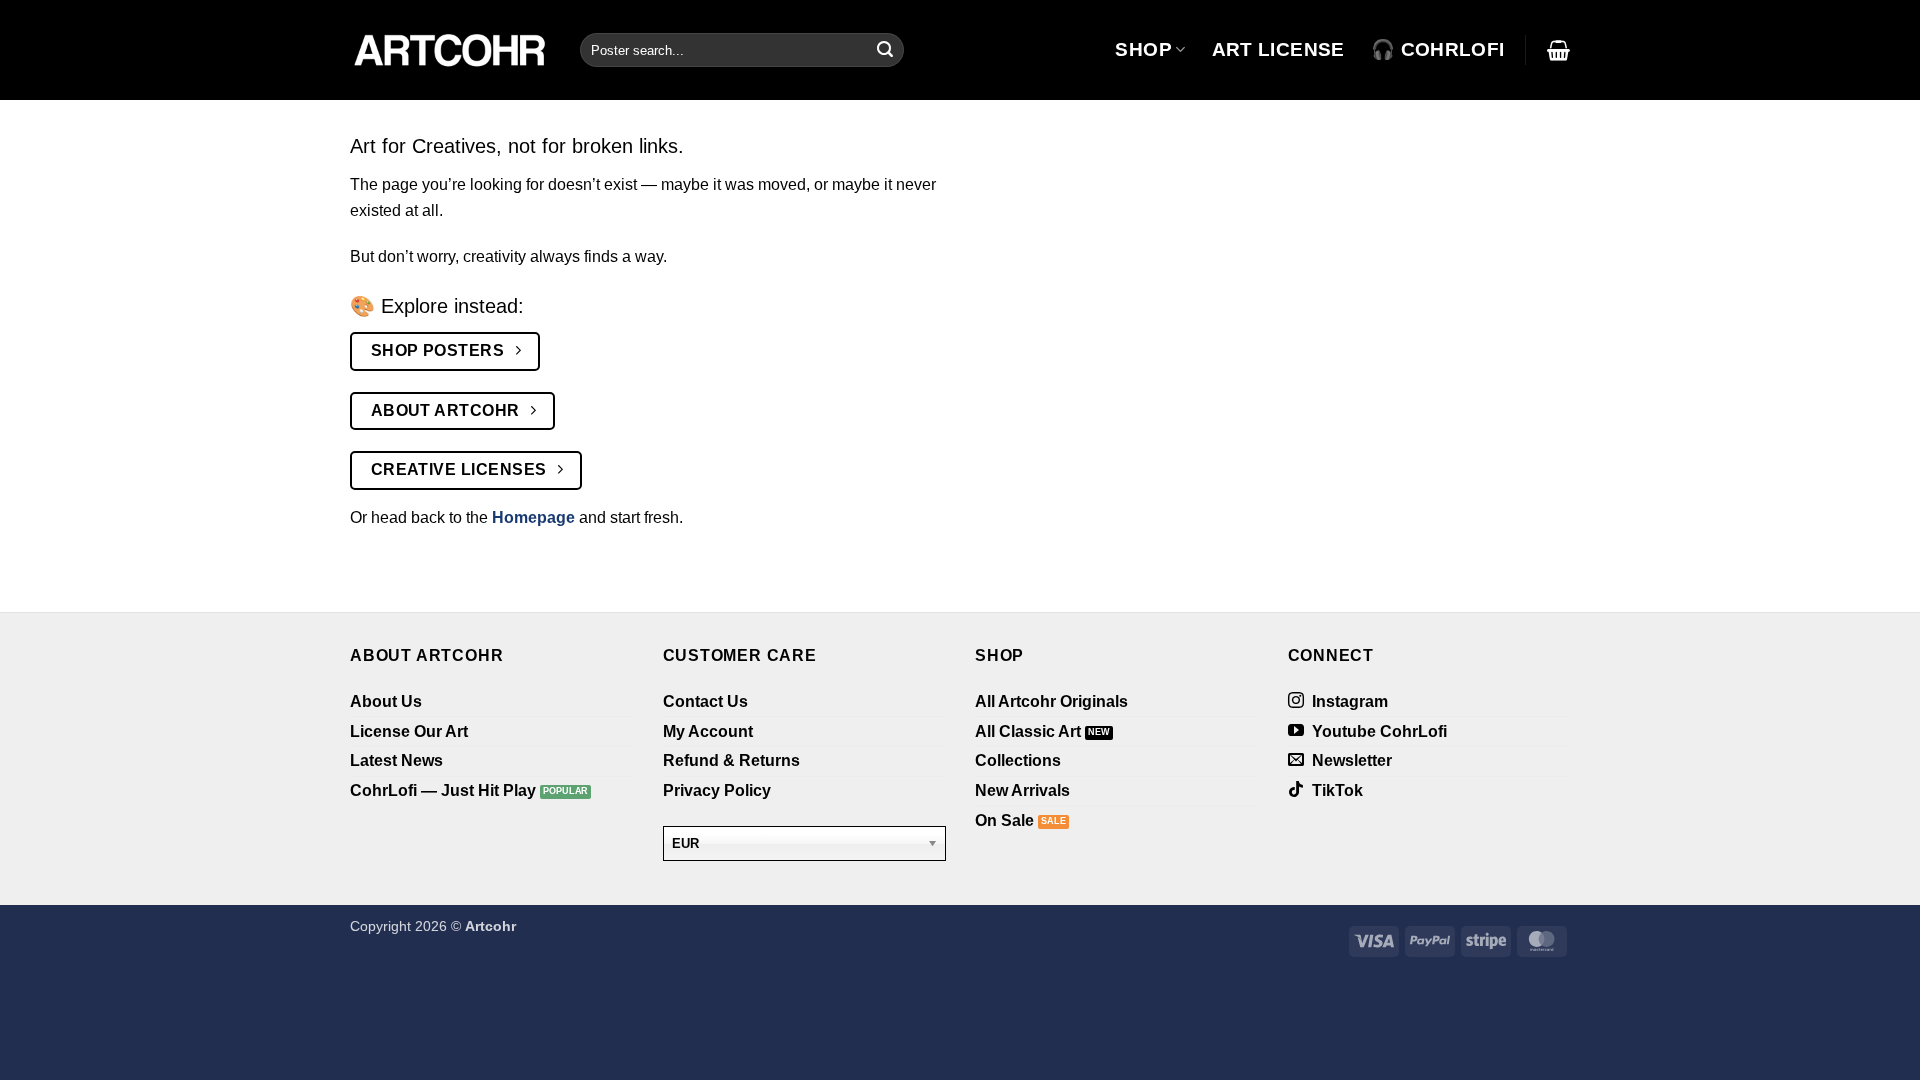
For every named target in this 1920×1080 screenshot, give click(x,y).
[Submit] (885, 50)
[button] (1558, 50)
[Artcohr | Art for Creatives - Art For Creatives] (450, 50)
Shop (1143, 49)
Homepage (533, 517)
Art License (1278, 49)
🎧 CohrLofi (1438, 49)
